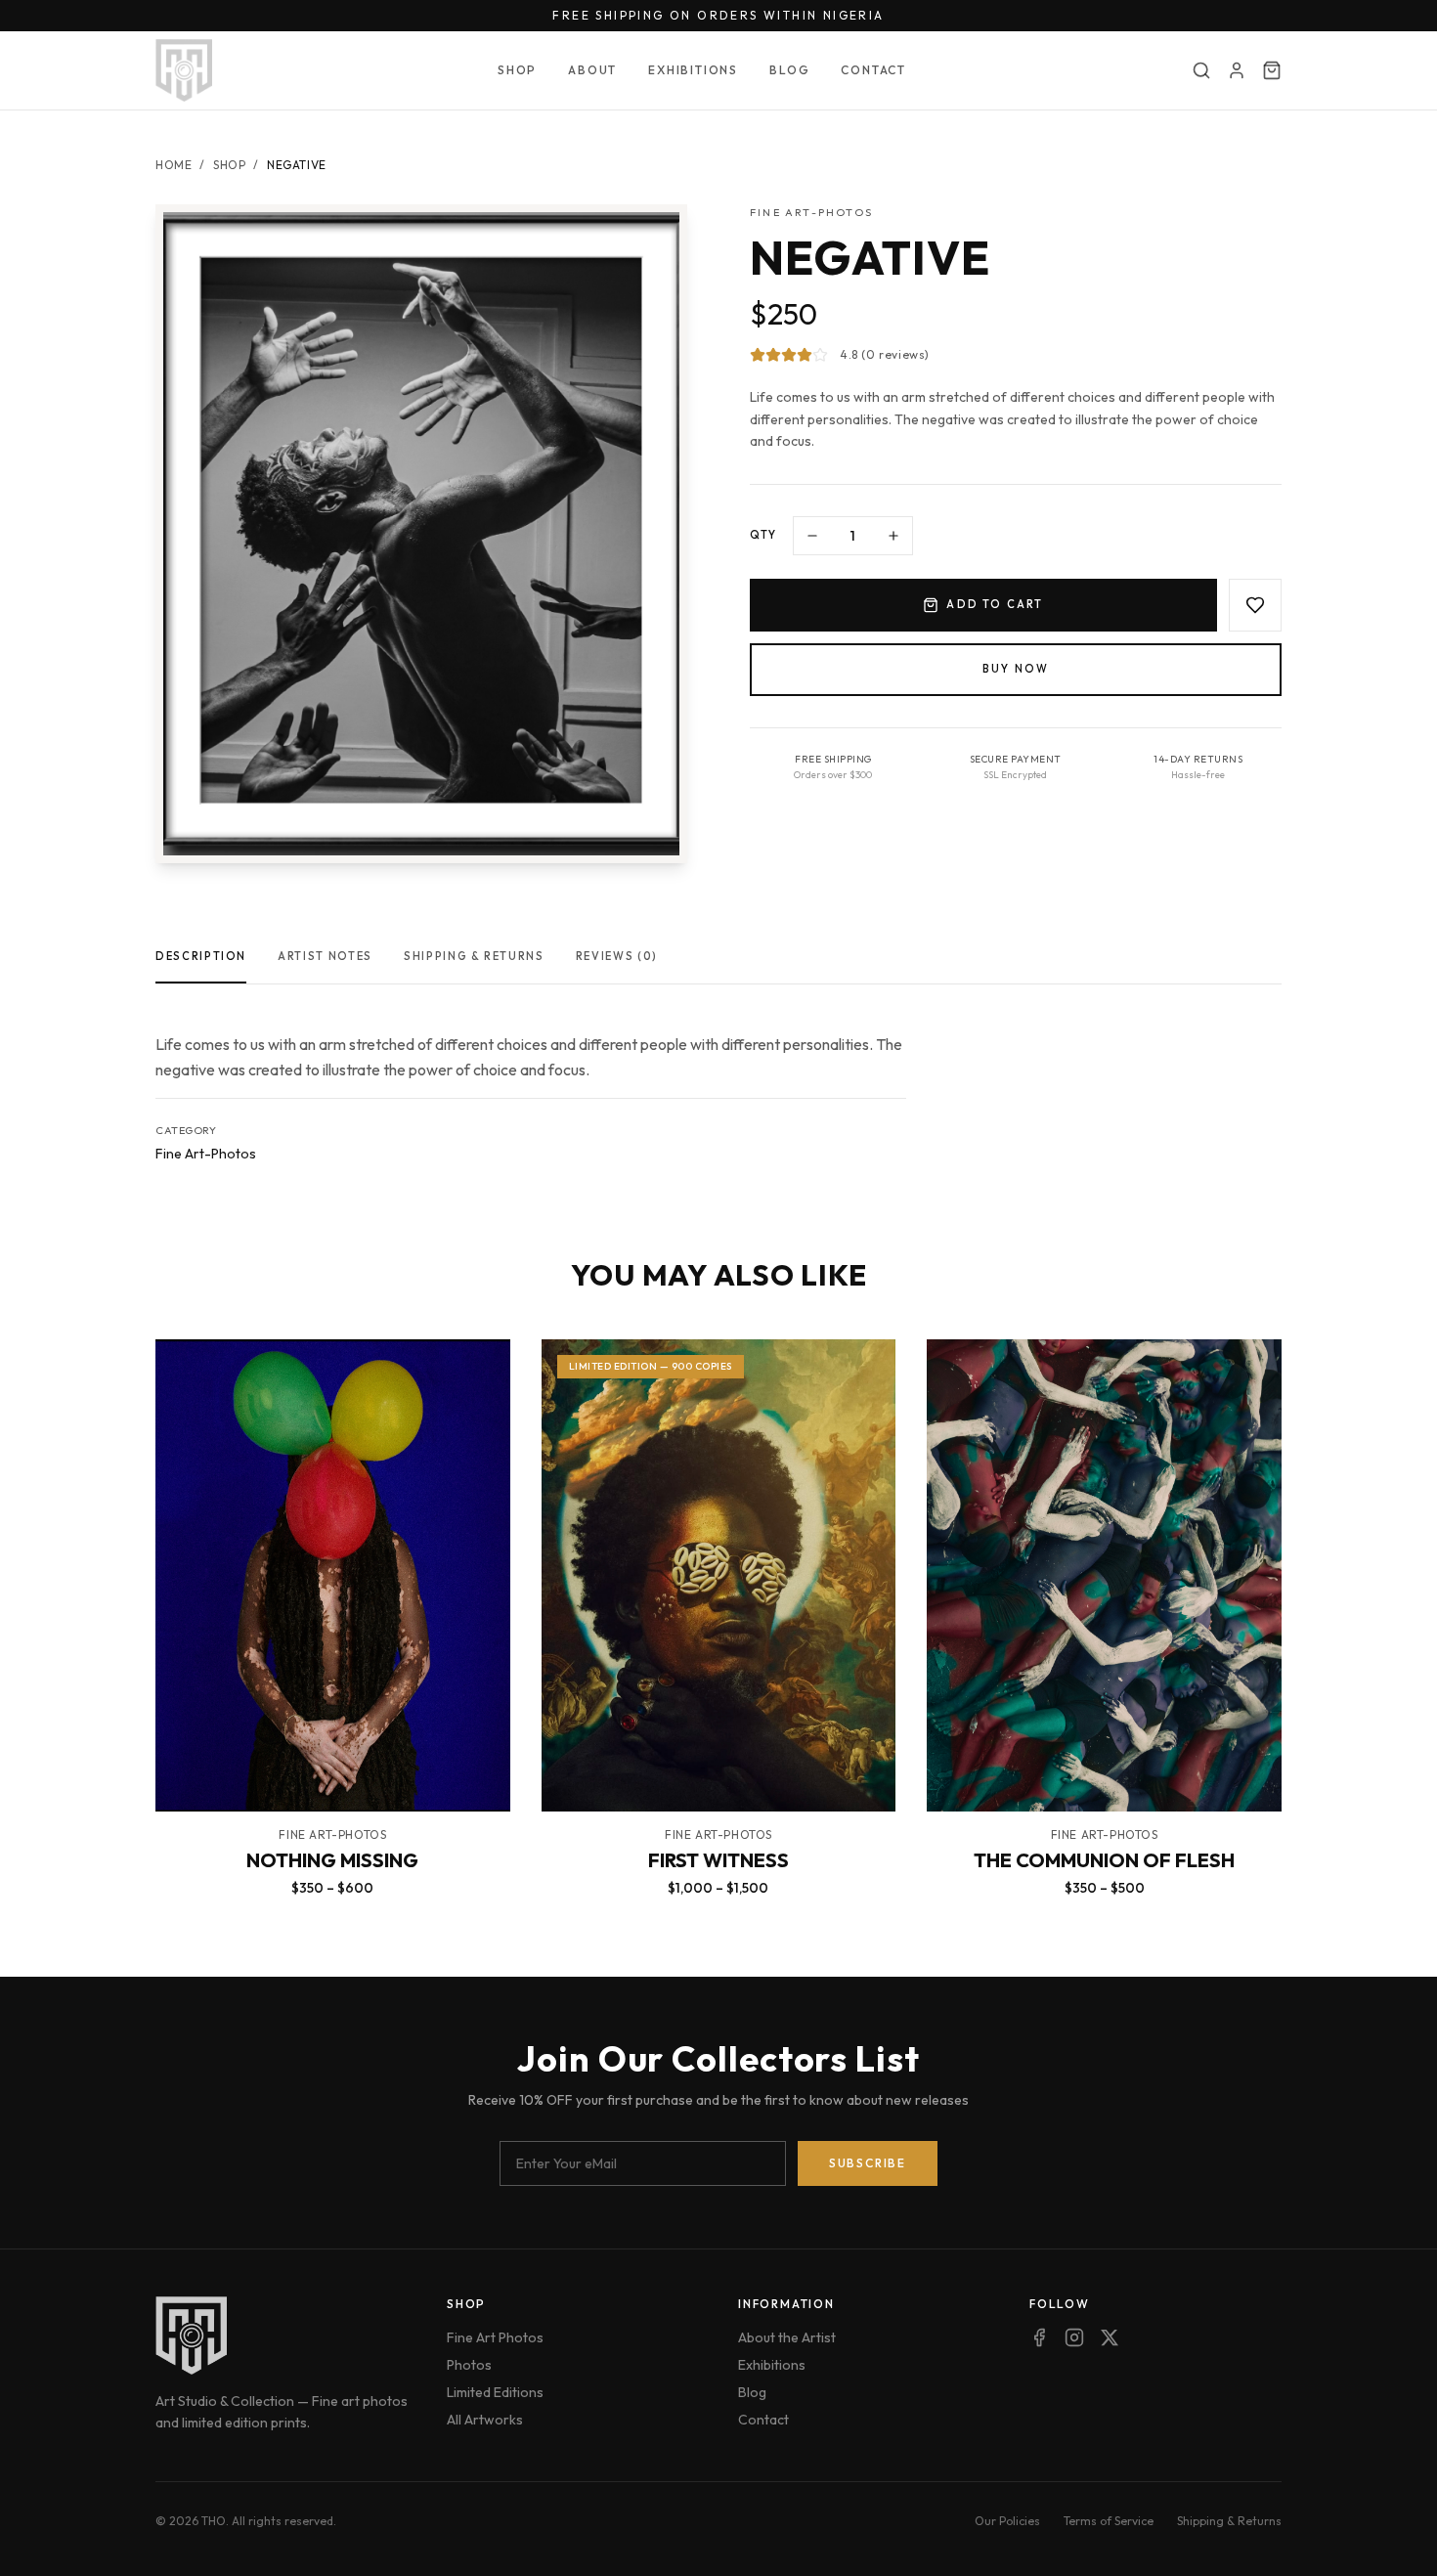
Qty (763, 535)
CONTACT (873, 70)
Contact (763, 2420)
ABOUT (592, 70)
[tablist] (718, 963)
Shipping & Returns (1229, 2521)
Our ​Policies (1007, 2521)
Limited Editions (495, 2392)
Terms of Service (1109, 2521)
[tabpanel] (531, 1078)
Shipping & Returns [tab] (474, 956)
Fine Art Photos (495, 2337)
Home (174, 165)
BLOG (789, 70)
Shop (229, 165)
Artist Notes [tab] (325, 956)
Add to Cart (995, 604)
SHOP (517, 70)
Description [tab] (201, 956)
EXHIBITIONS (693, 70)
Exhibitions (772, 2365)
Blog (752, 2392)
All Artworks (485, 2420)
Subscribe (868, 2163)
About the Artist (787, 2337)
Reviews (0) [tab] (617, 956)
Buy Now (1016, 669)
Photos (469, 2365)
